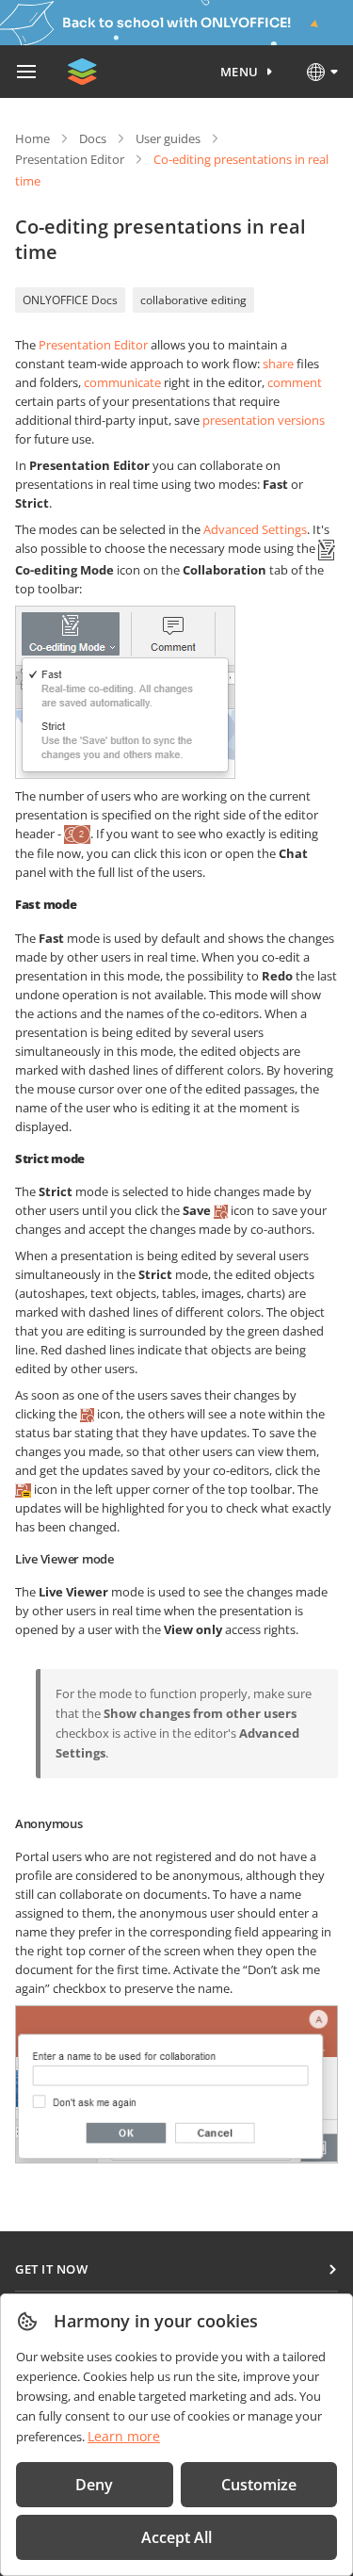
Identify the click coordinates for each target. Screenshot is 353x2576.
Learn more (124, 2436)
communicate (122, 382)
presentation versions (264, 420)
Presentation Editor (70, 159)
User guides (168, 138)
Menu (240, 72)
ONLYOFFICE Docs (70, 300)
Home (32, 138)
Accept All (176, 2537)
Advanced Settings (255, 529)
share (278, 364)
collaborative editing (193, 300)
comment (295, 382)
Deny (94, 2485)
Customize (259, 2485)
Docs (93, 138)
